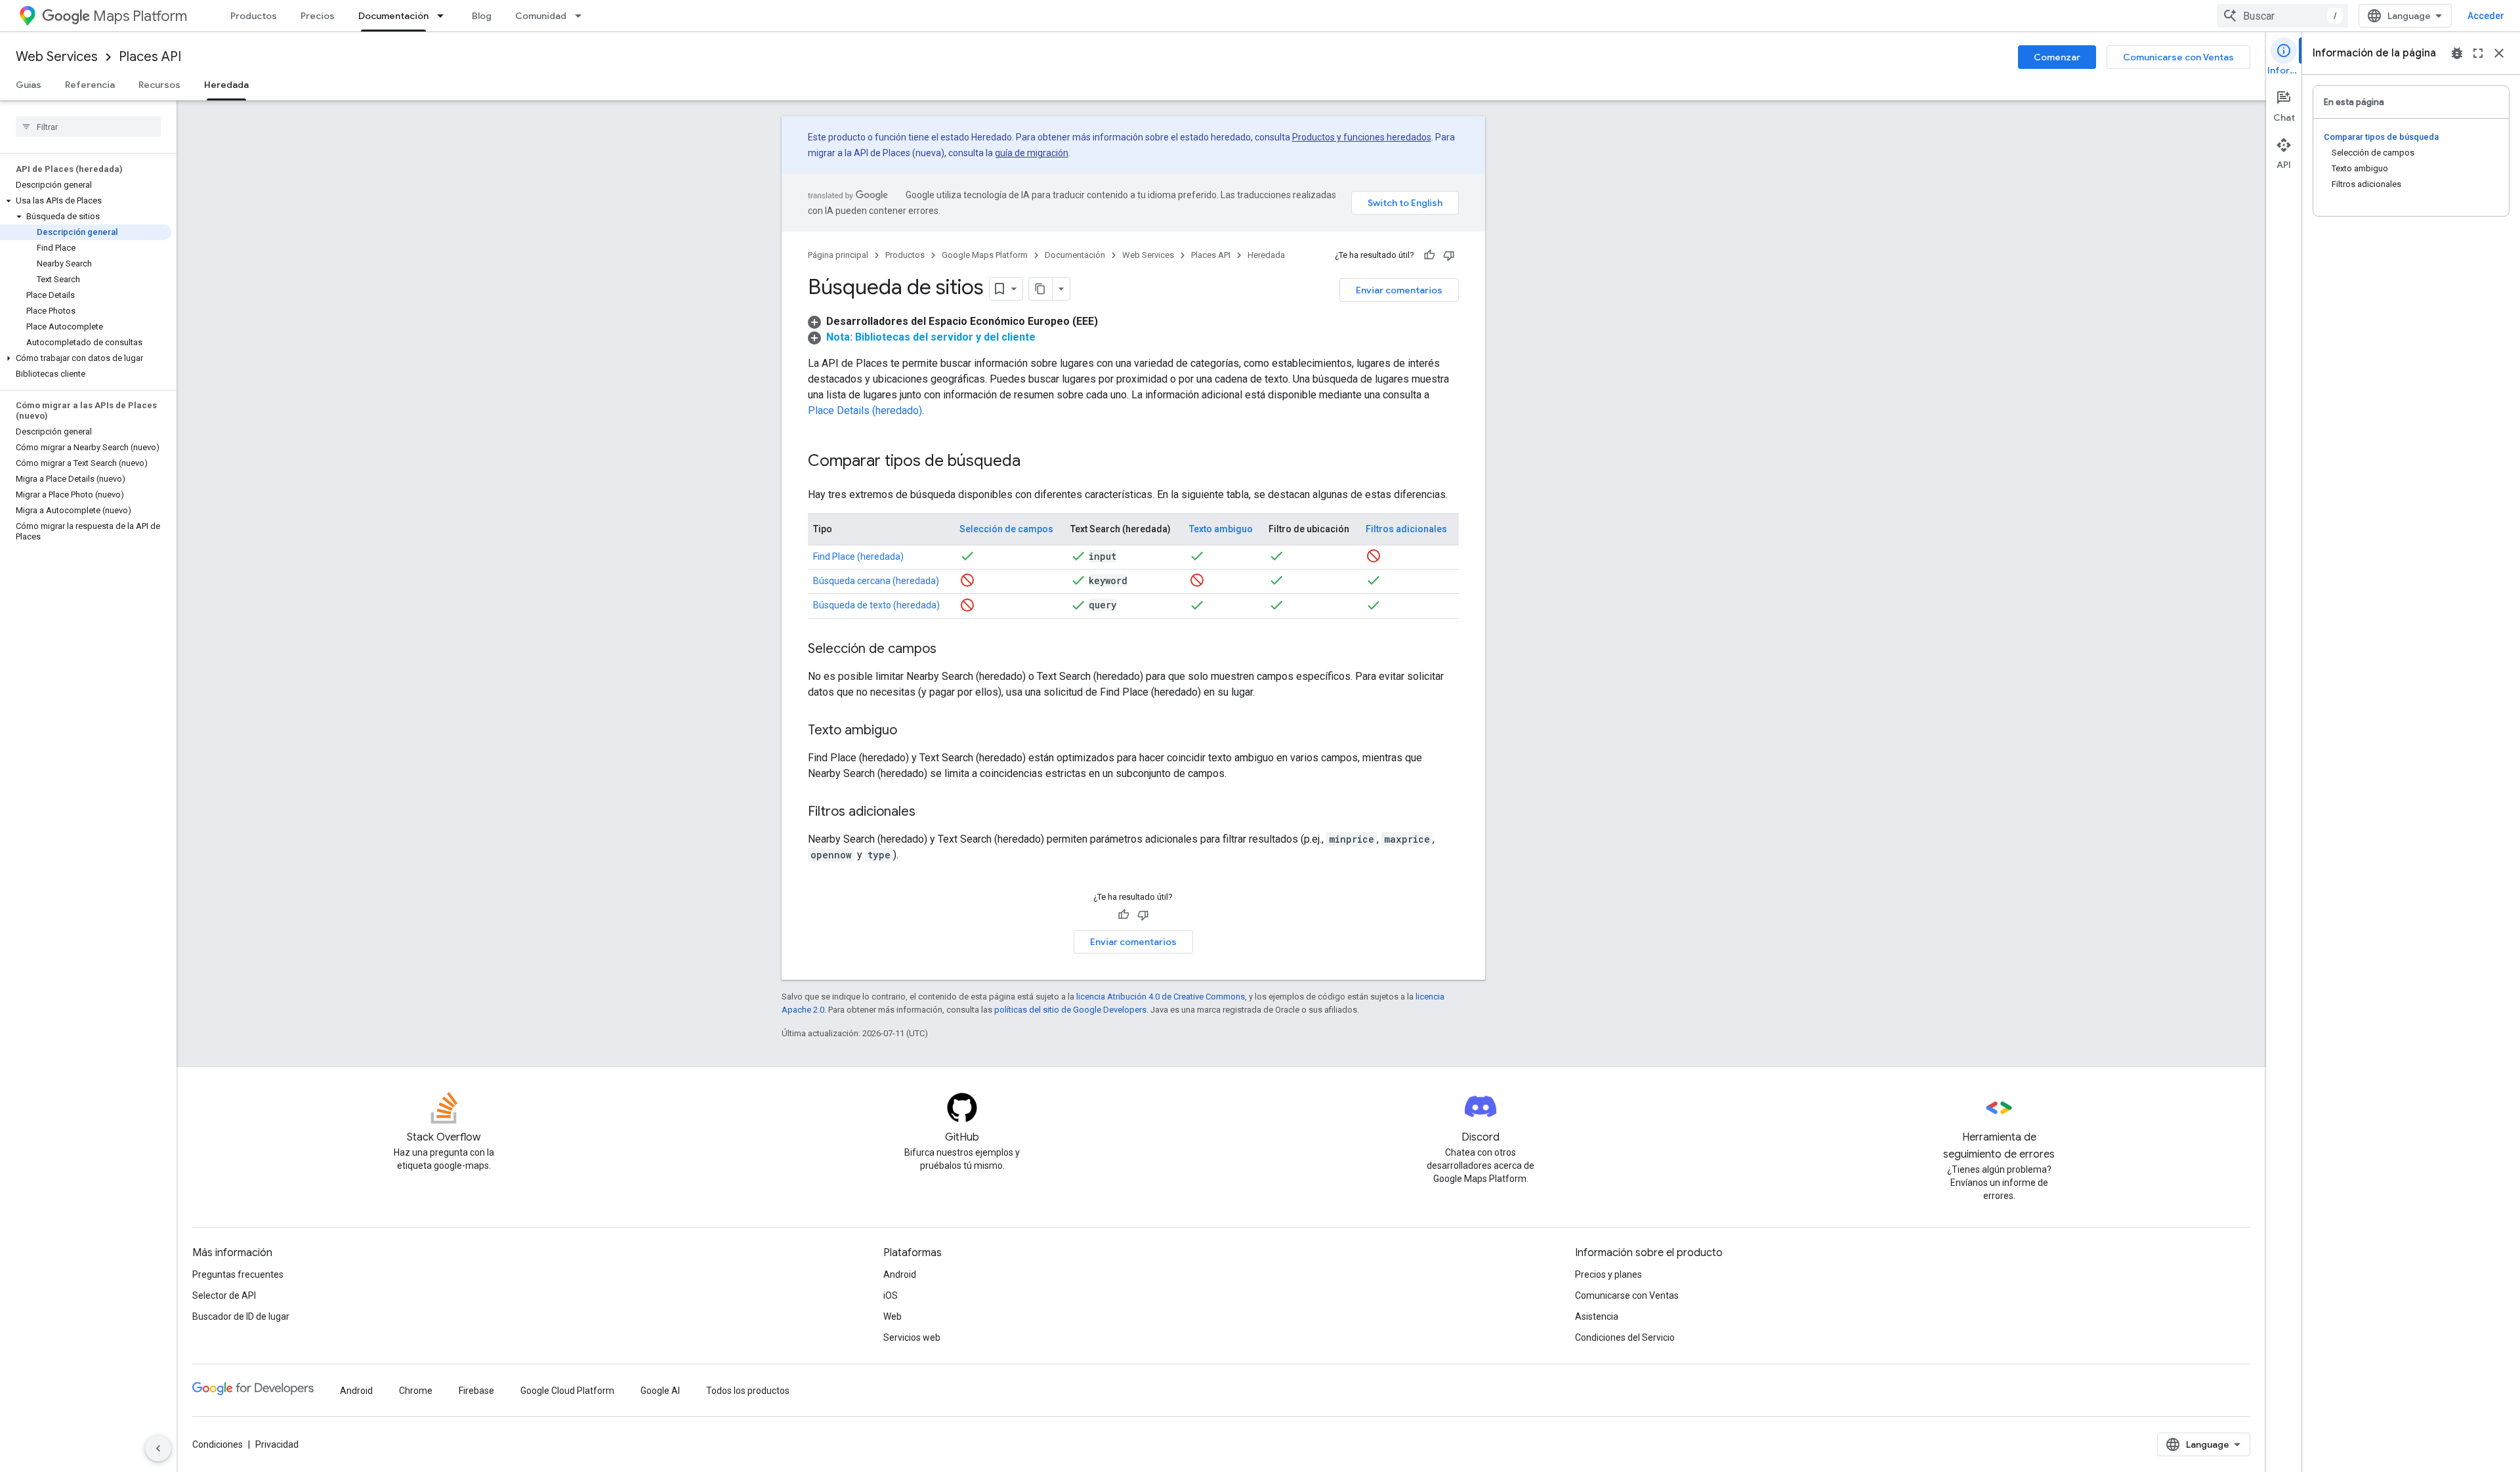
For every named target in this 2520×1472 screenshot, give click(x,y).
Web (892, 1316)
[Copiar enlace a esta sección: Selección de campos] (950, 650)
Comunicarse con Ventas (2178, 57)
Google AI (660, 1391)
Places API (150, 57)
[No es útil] (1449, 255)
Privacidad (277, 1444)
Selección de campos (1006, 529)
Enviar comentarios (1399, 290)
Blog (482, 16)
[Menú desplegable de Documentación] (444, 16)
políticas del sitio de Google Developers (1070, 1010)
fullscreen (2478, 53)
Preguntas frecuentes (238, 1274)
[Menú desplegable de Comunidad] (582, 16)
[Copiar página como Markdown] (1041, 289)
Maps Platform (140, 16)
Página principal (838, 255)
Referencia (90, 85)
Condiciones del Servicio (1625, 1337)
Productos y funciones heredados (1362, 137)
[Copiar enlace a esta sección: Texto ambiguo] (910, 731)
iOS (891, 1295)
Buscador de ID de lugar (241, 1316)
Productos (254, 16)
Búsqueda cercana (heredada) (876, 581)
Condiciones (218, 1444)
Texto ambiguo (1221, 529)
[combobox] (2282, 16)
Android (900, 1274)
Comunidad (541, 16)
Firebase (476, 1391)
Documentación (393, 16)
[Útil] (1429, 255)
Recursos (159, 85)
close (2499, 53)
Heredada (226, 85)
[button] (86, 201)
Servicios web (912, 1337)
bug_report (2457, 53)
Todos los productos (748, 1391)
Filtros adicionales (1406, 529)
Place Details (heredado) (865, 410)
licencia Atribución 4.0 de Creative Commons (1161, 997)
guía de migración (1032, 153)
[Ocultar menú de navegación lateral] (158, 1448)
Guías (29, 85)
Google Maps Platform (985, 255)
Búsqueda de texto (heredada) (876, 605)
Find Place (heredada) (858, 557)
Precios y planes (1608, 1274)
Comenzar (2057, 57)
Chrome (416, 1391)
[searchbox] (88, 127)
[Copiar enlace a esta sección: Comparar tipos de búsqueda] (1034, 462)
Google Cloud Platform (567, 1391)
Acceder (2486, 16)
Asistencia (1597, 1316)
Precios (318, 16)
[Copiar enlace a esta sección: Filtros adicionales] (929, 812)
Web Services (57, 57)
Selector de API (224, 1295)
